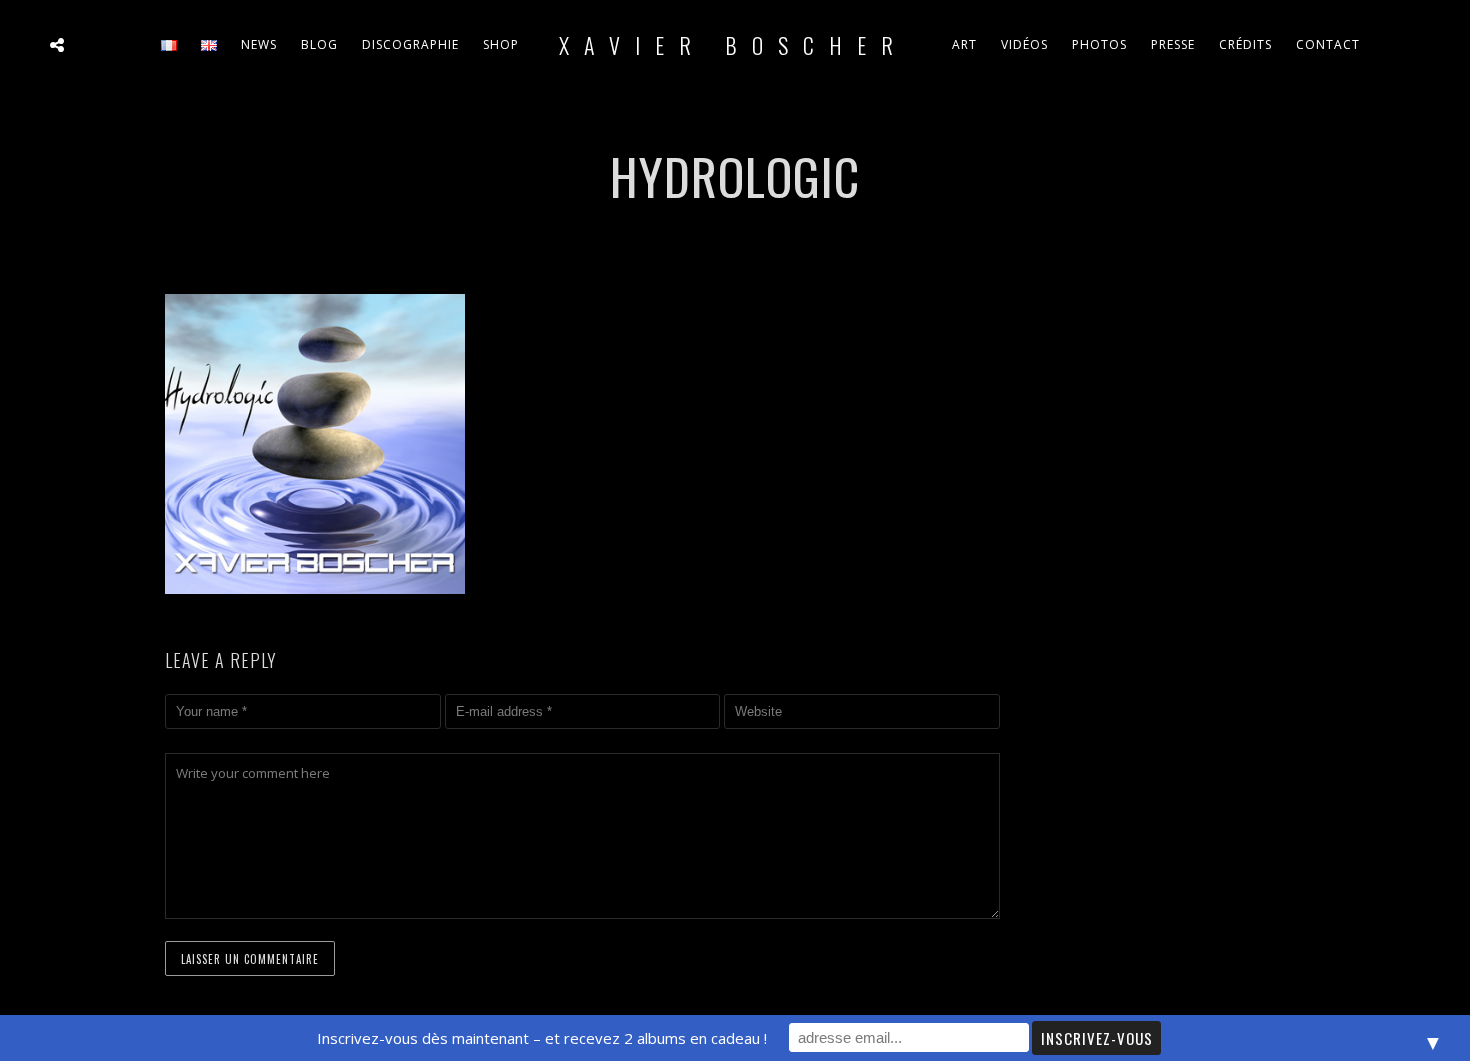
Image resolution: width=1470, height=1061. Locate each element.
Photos (1099, 44)
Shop (501, 44)
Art (964, 44)
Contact (1328, 44)
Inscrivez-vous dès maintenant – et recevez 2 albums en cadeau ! (542, 1038)
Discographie (410, 44)
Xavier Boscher (733, 45)
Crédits (1245, 44)
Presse (1173, 44)
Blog (319, 44)
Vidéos (1024, 44)
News (259, 44)
